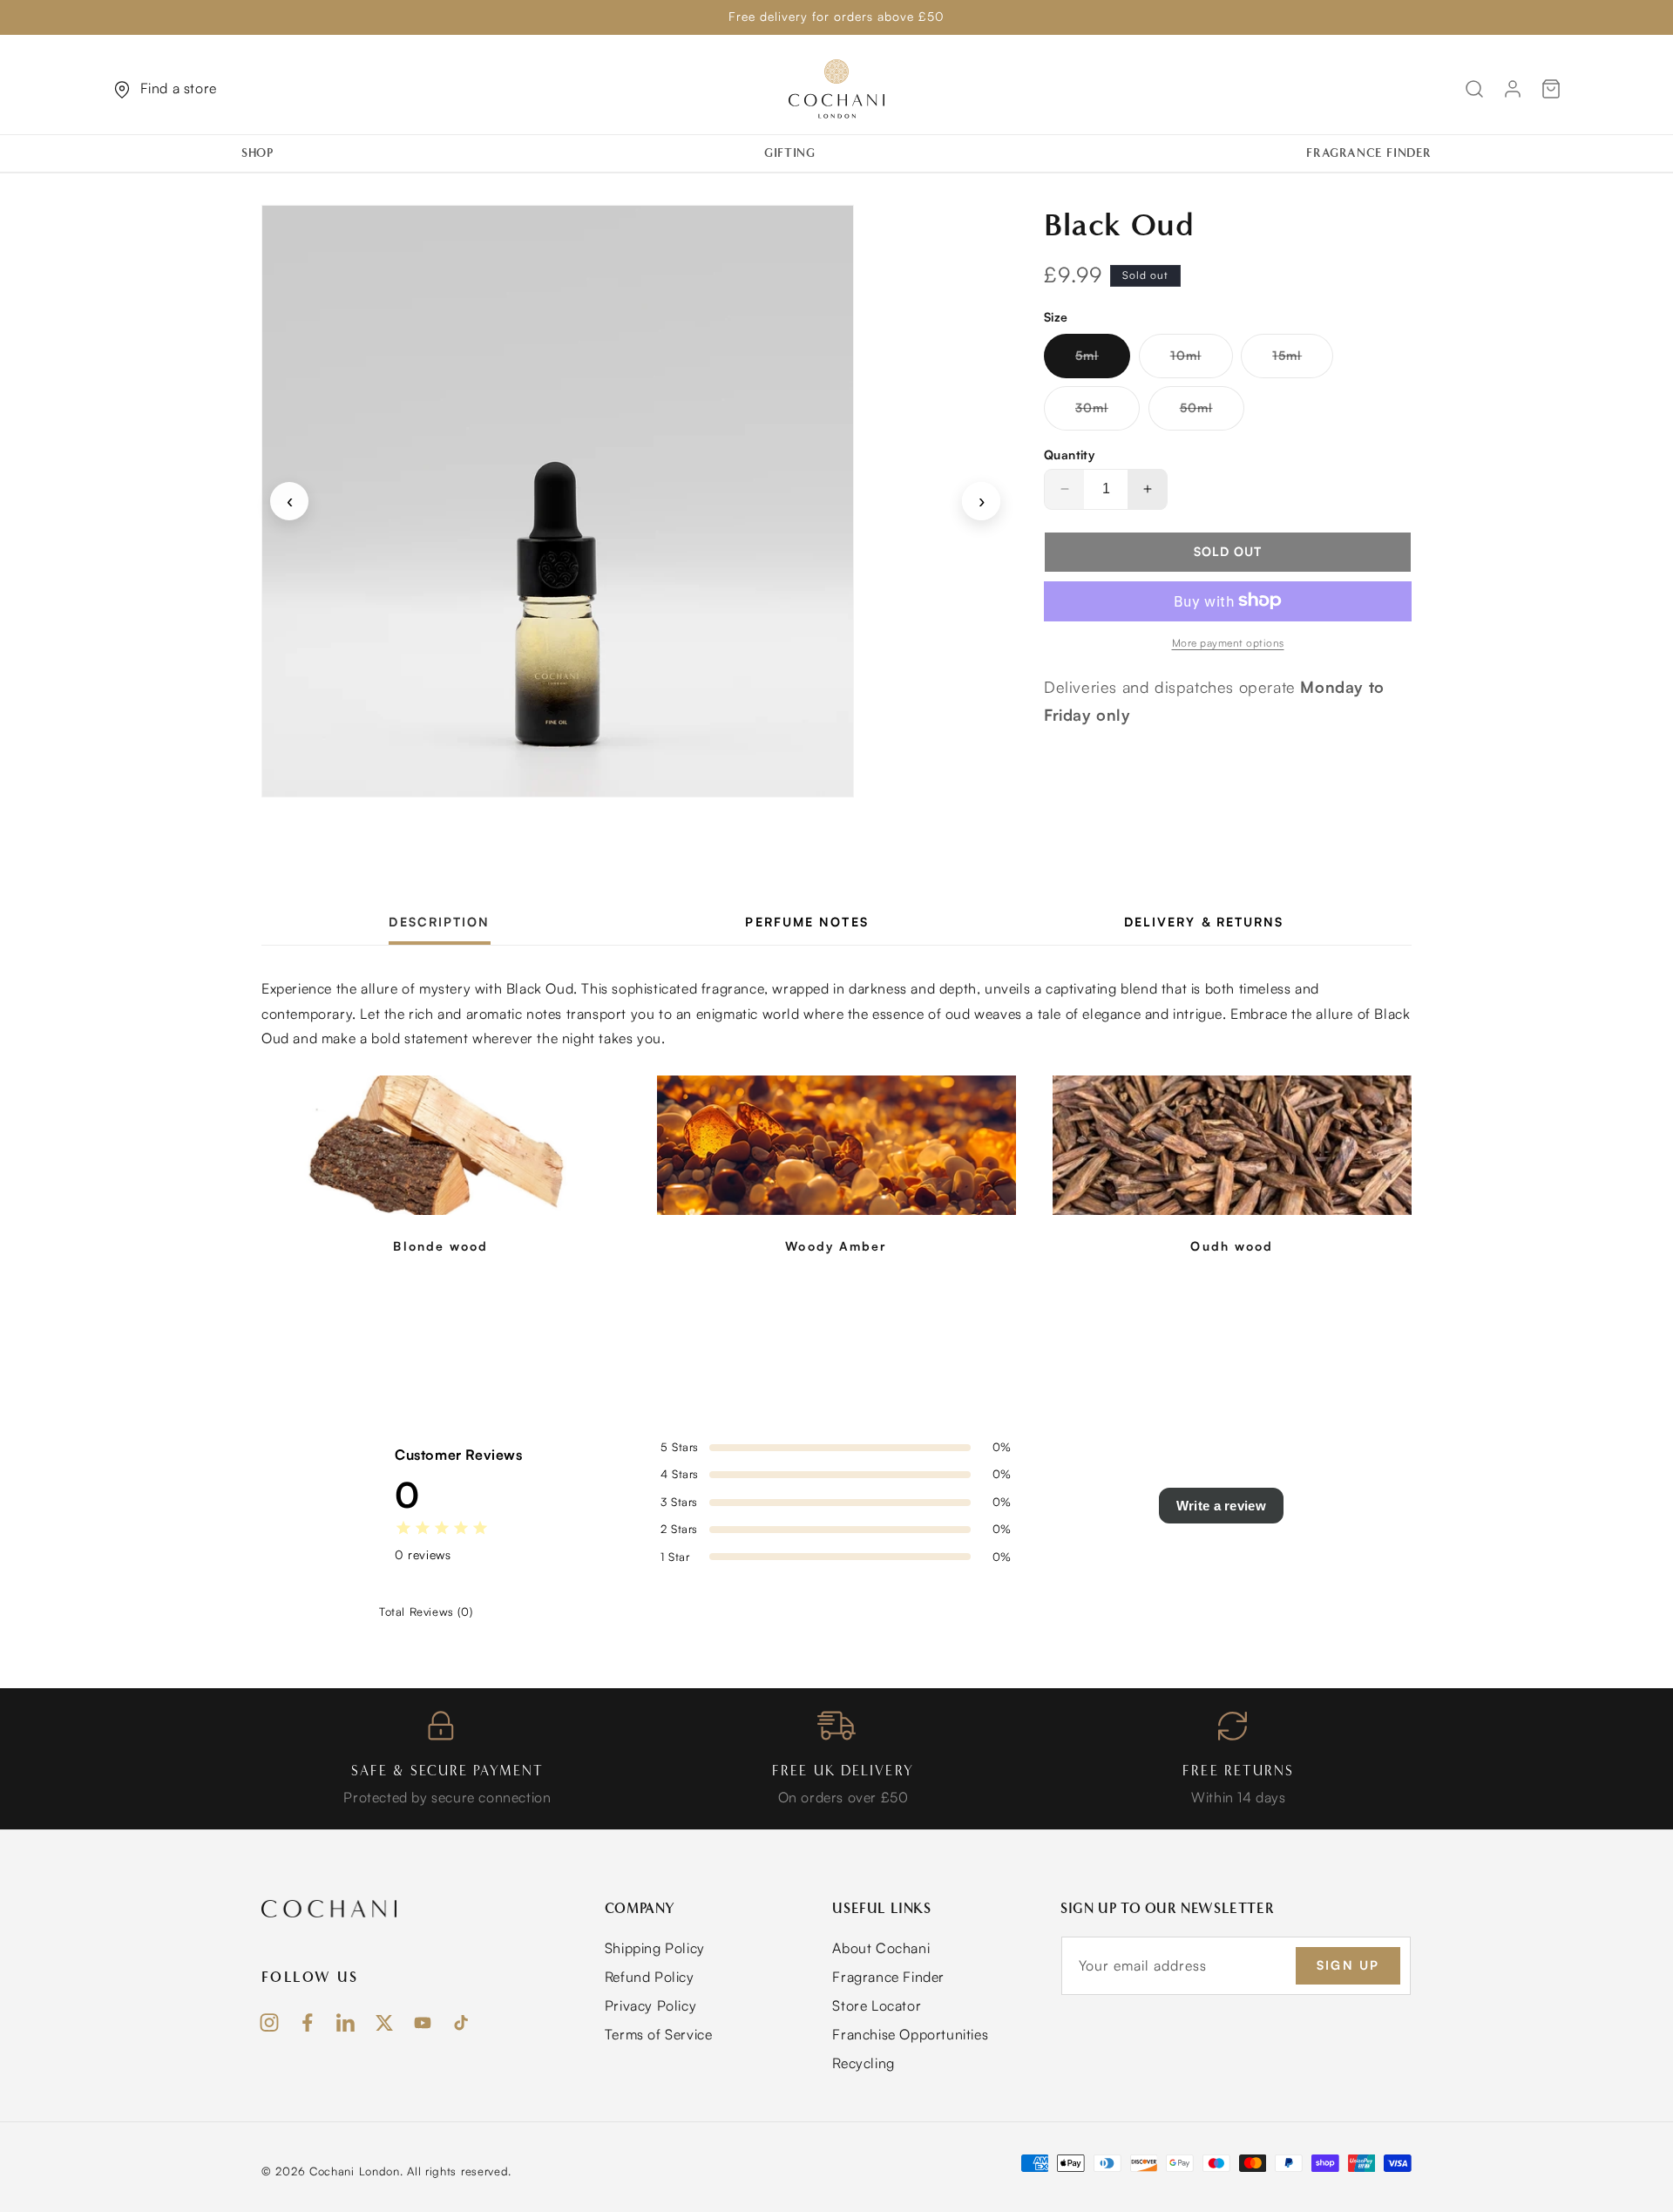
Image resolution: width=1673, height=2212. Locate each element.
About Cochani (881, 1948)
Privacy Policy (650, 2005)
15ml (1303, 362)
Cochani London (355, 2171)
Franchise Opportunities (910, 2034)
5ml (1103, 362)
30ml (1107, 414)
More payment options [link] (1228, 642)
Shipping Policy (655, 1948)
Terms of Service (659, 2034)
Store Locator (877, 2005)
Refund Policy (650, 1977)
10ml (1202, 362)
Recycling (863, 2063)
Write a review (1221, 1506)
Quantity (1069, 454)
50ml (1212, 414)
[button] (264, 153)
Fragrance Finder (888, 1977)
